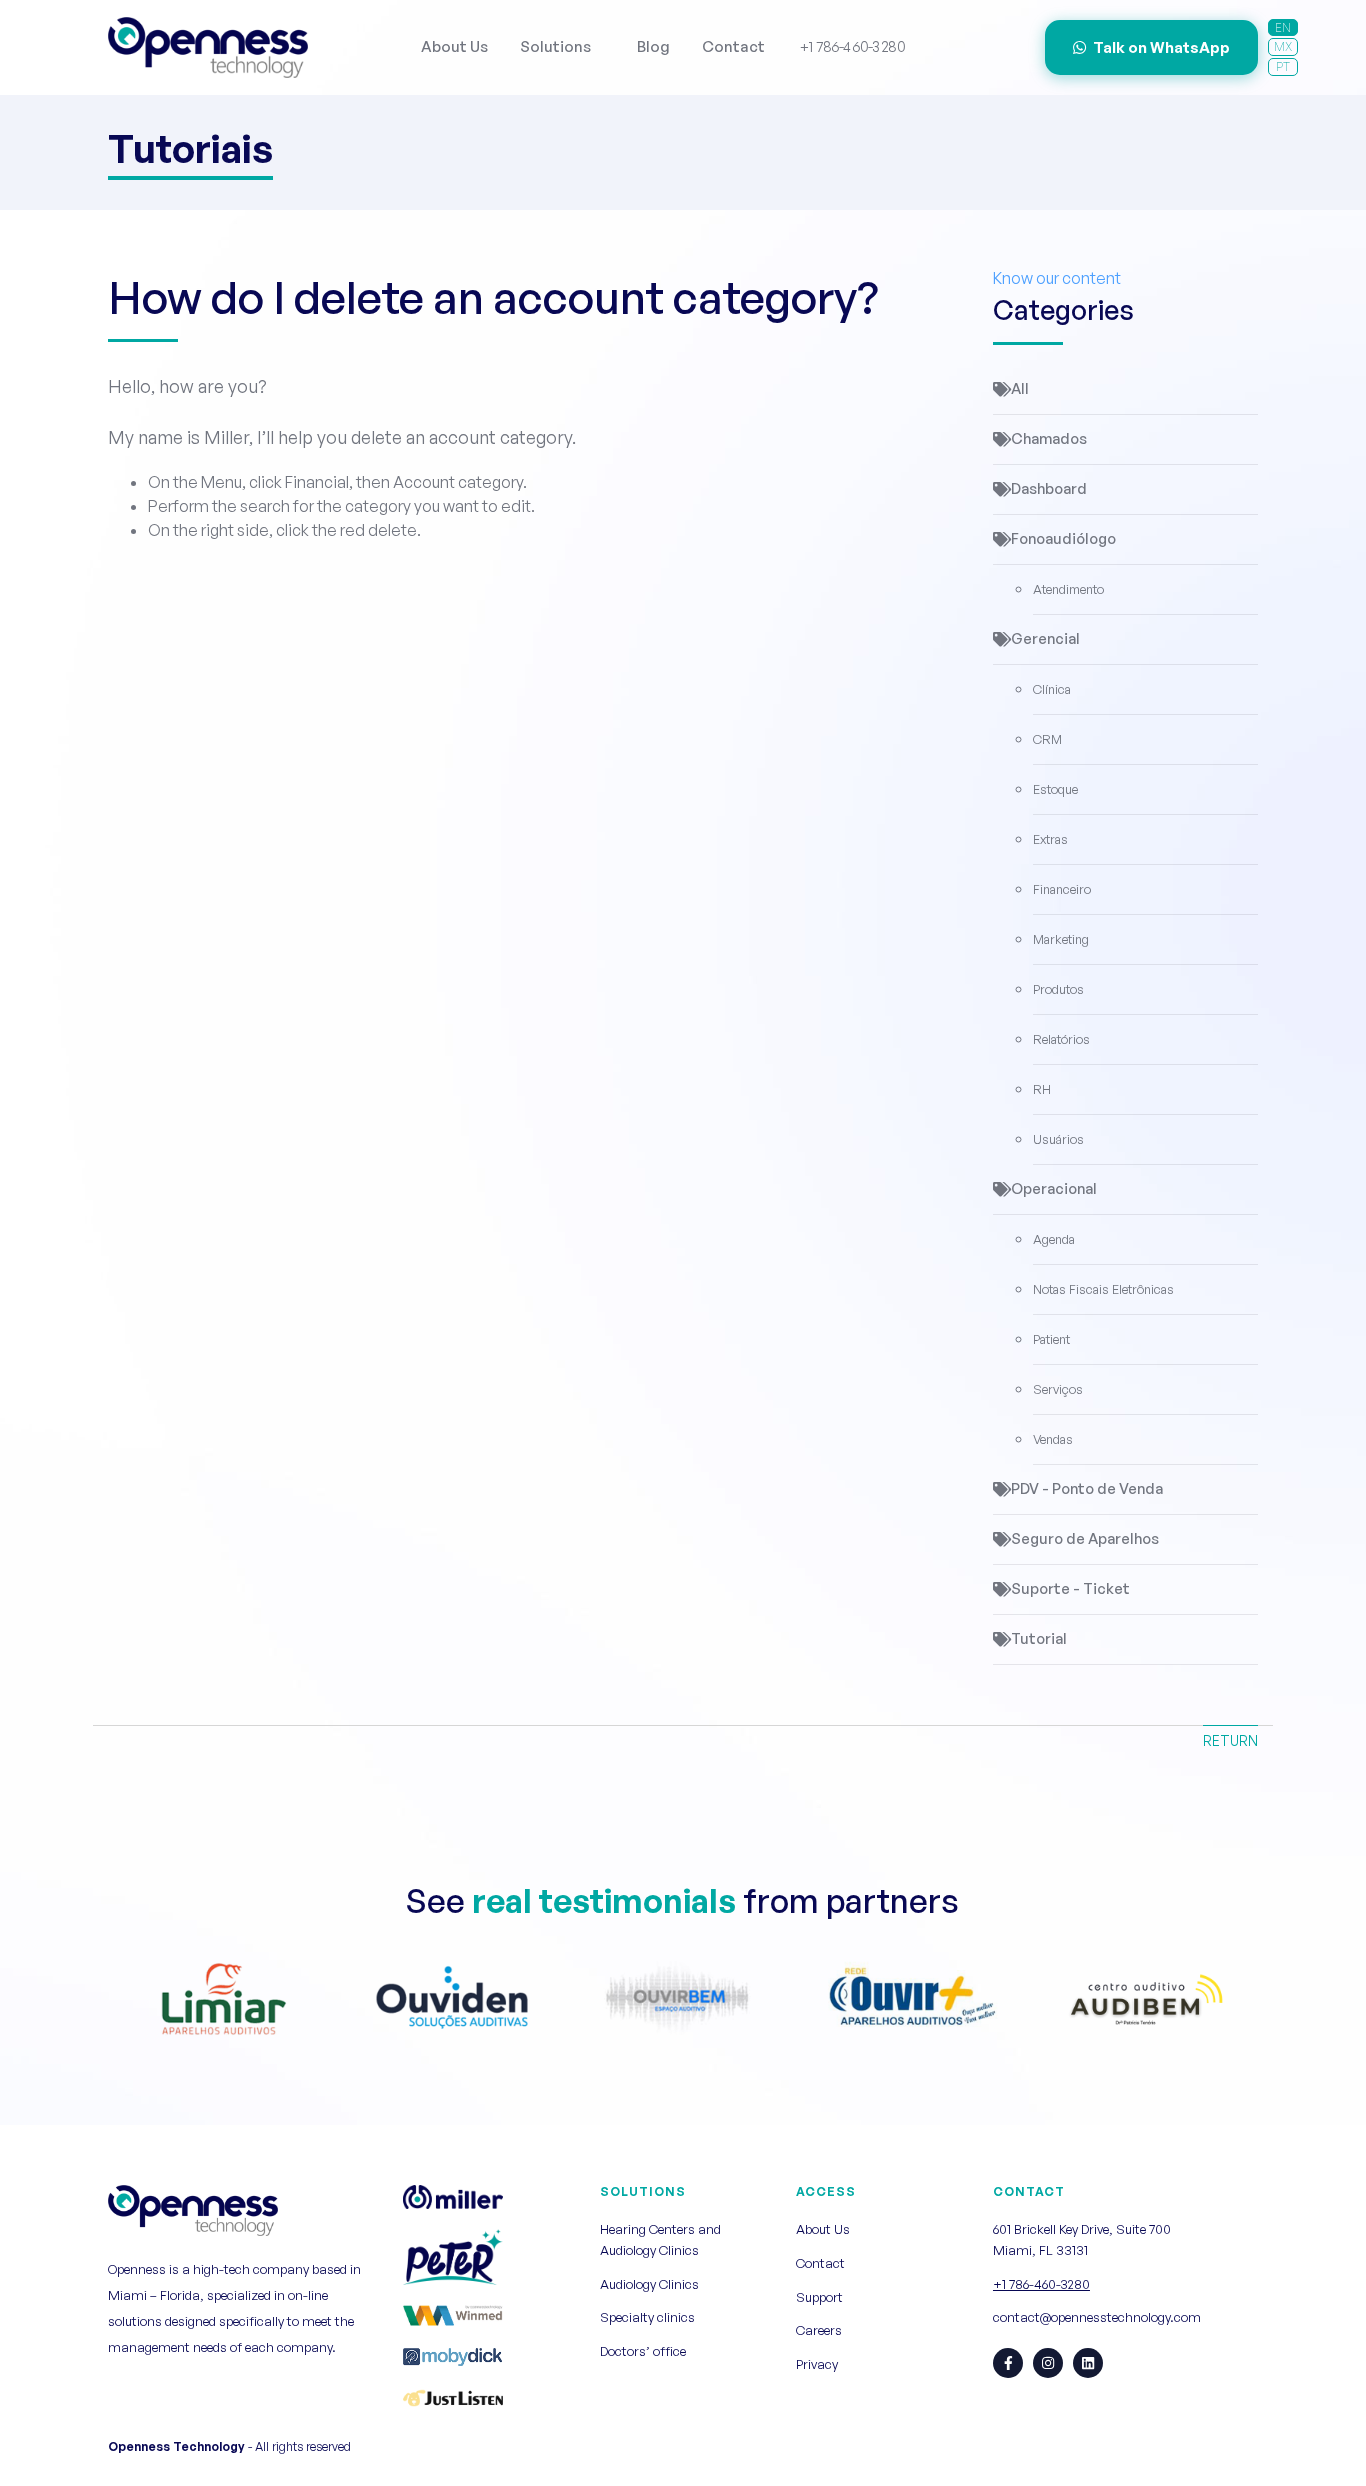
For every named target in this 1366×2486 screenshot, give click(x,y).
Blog (653, 46)
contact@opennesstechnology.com (1097, 2317)
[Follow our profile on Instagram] (1048, 2363)
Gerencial (1045, 638)
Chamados (1049, 438)
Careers (819, 2330)
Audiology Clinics (649, 2284)
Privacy (817, 2364)
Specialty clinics (647, 2317)
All (1020, 388)
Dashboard (1049, 488)
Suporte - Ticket (1070, 1588)
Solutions (555, 46)
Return (1230, 1740)
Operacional (1054, 1188)
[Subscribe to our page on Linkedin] (1088, 2363)
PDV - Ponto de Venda (1087, 1488)
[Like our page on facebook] (1008, 2363)
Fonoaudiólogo (1063, 538)
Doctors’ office (643, 2351)
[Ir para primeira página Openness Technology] (208, 47)
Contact (733, 46)
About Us (454, 46)
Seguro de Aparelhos (1085, 1538)
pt (1283, 66)
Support (819, 2297)
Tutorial (1039, 1638)
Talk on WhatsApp (1161, 47)
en (1283, 27)
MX (1283, 46)
